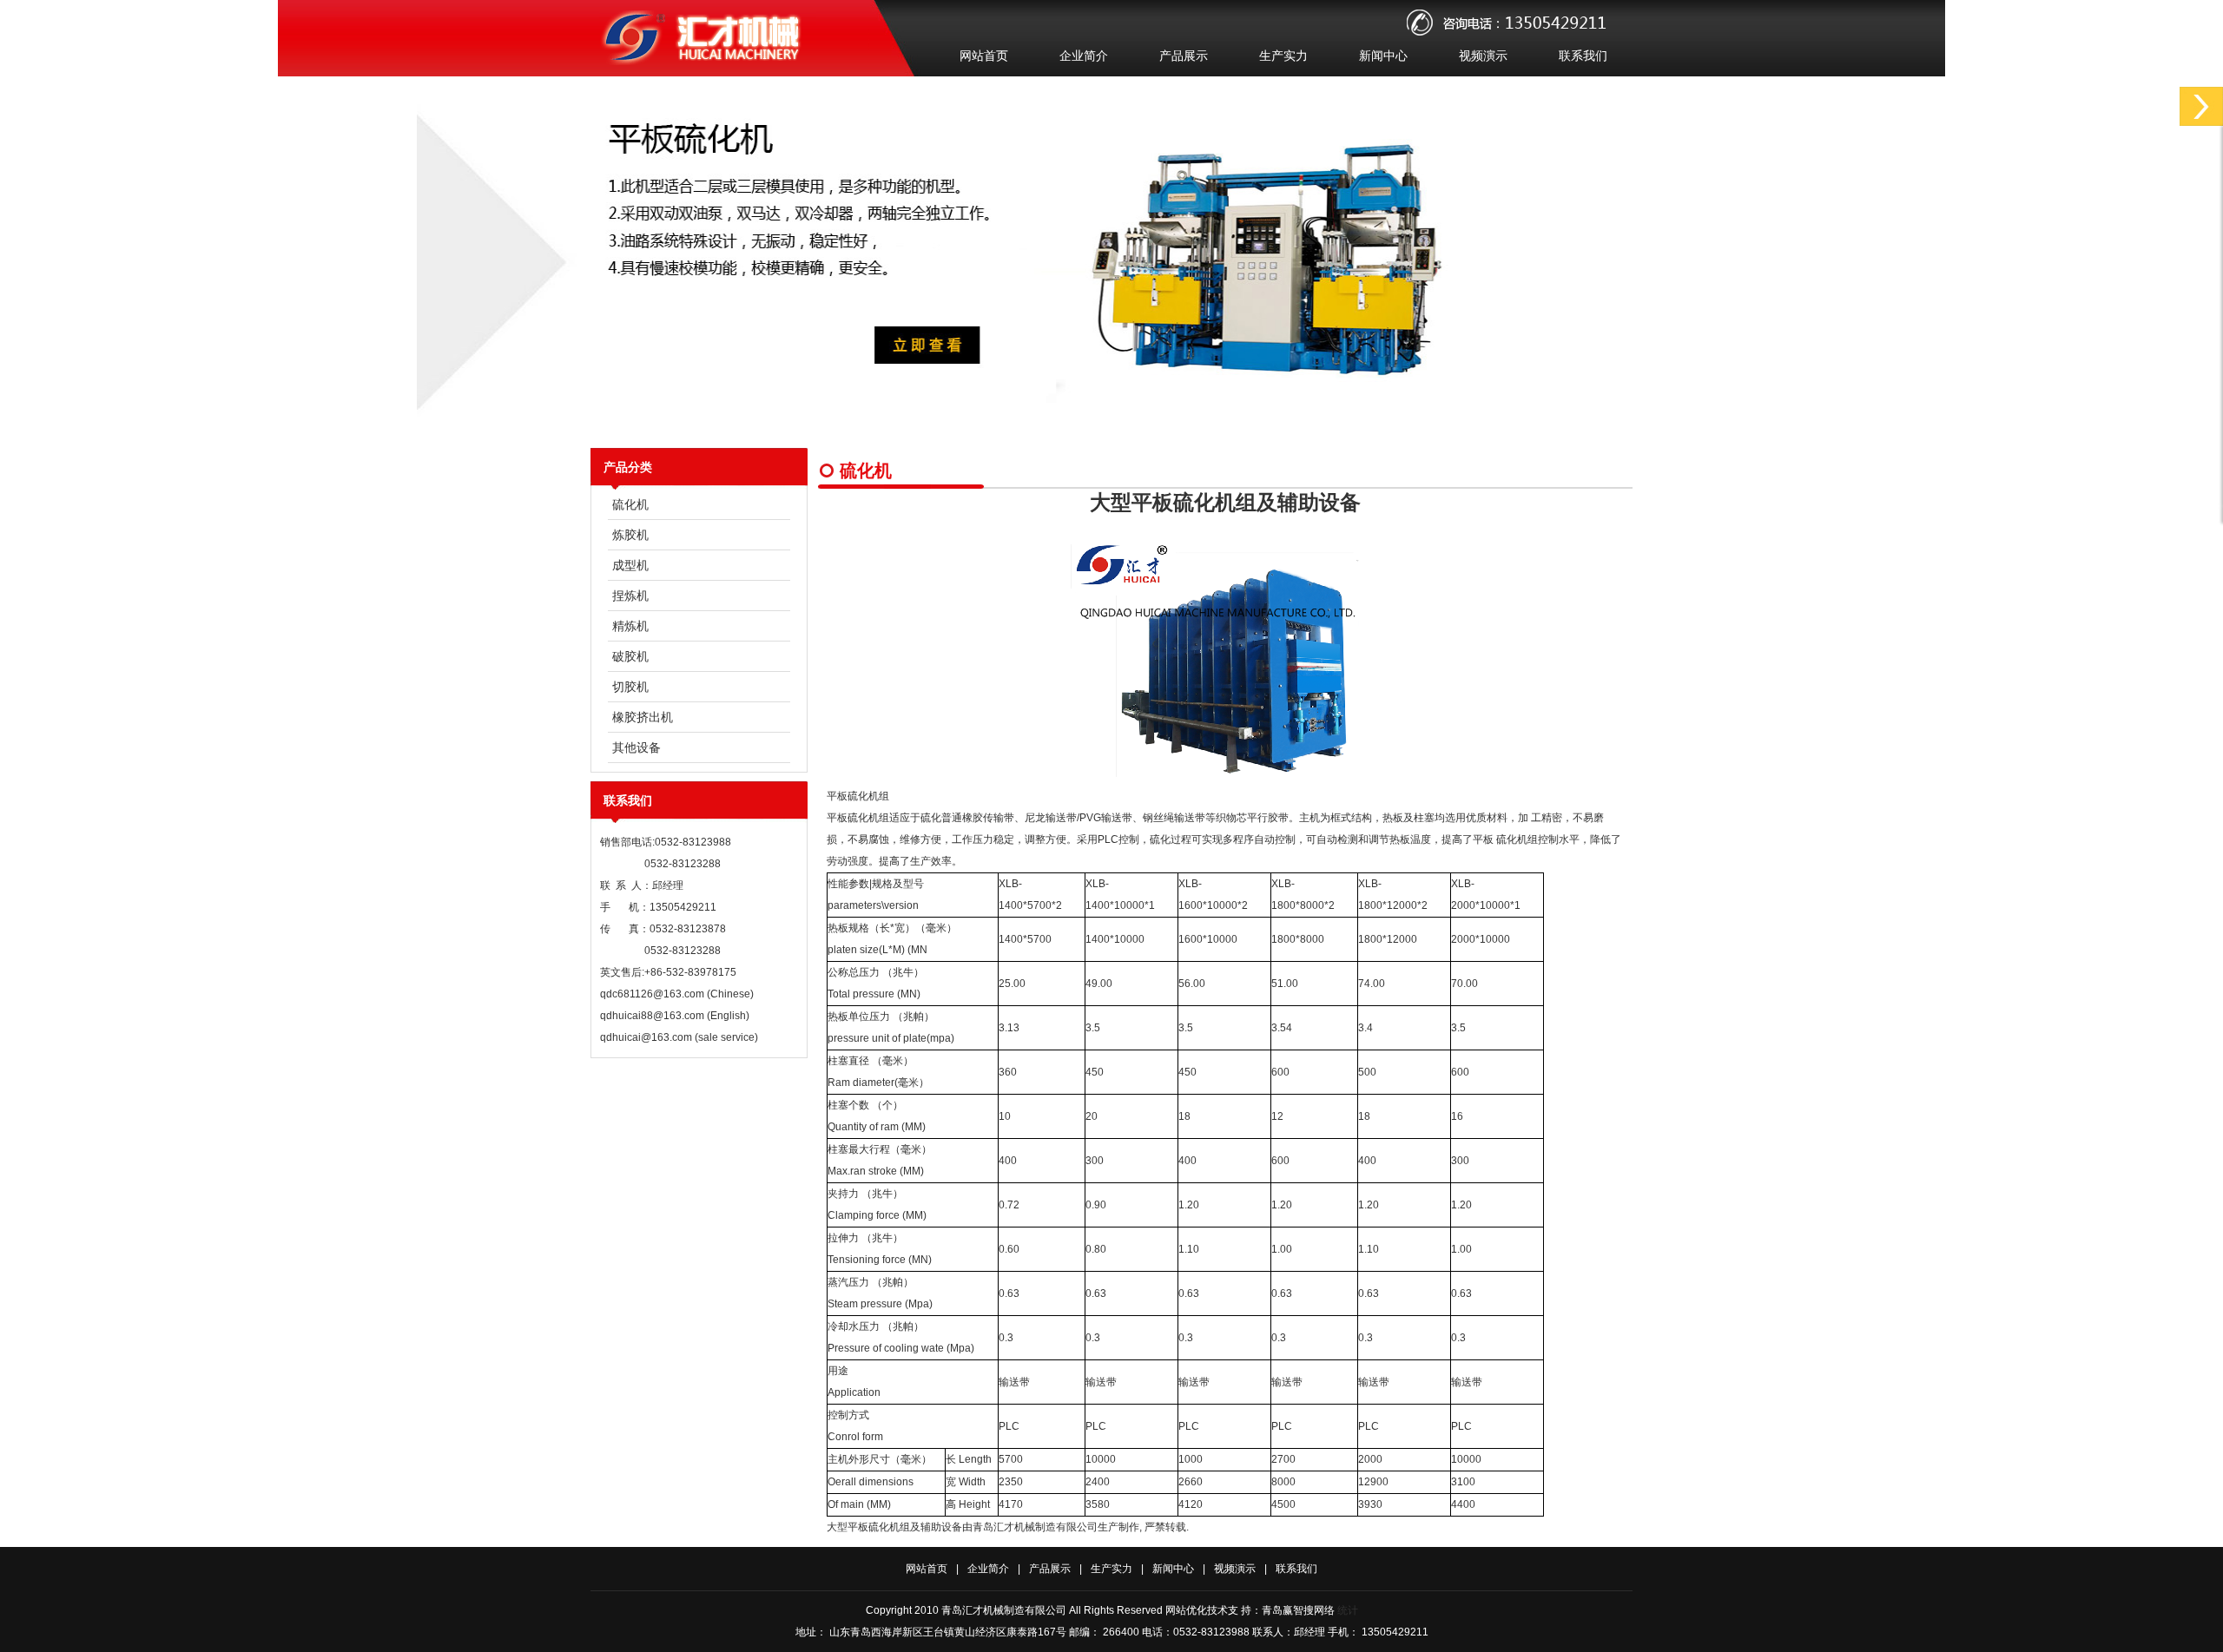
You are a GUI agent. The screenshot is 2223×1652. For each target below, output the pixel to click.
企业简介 (1084, 56)
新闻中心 (1383, 56)
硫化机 (630, 504)
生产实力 (1283, 56)
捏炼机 (630, 596)
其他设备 (637, 747)
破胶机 (630, 656)
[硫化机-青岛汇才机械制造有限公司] (708, 62)
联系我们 (1583, 56)
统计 (1348, 1610)
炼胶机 (630, 535)
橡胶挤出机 (643, 717)
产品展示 (1184, 56)
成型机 (630, 565)
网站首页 (984, 56)
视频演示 (1483, 56)
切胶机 (630, 687)
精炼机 (630, 626)
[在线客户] (2201, 106)
